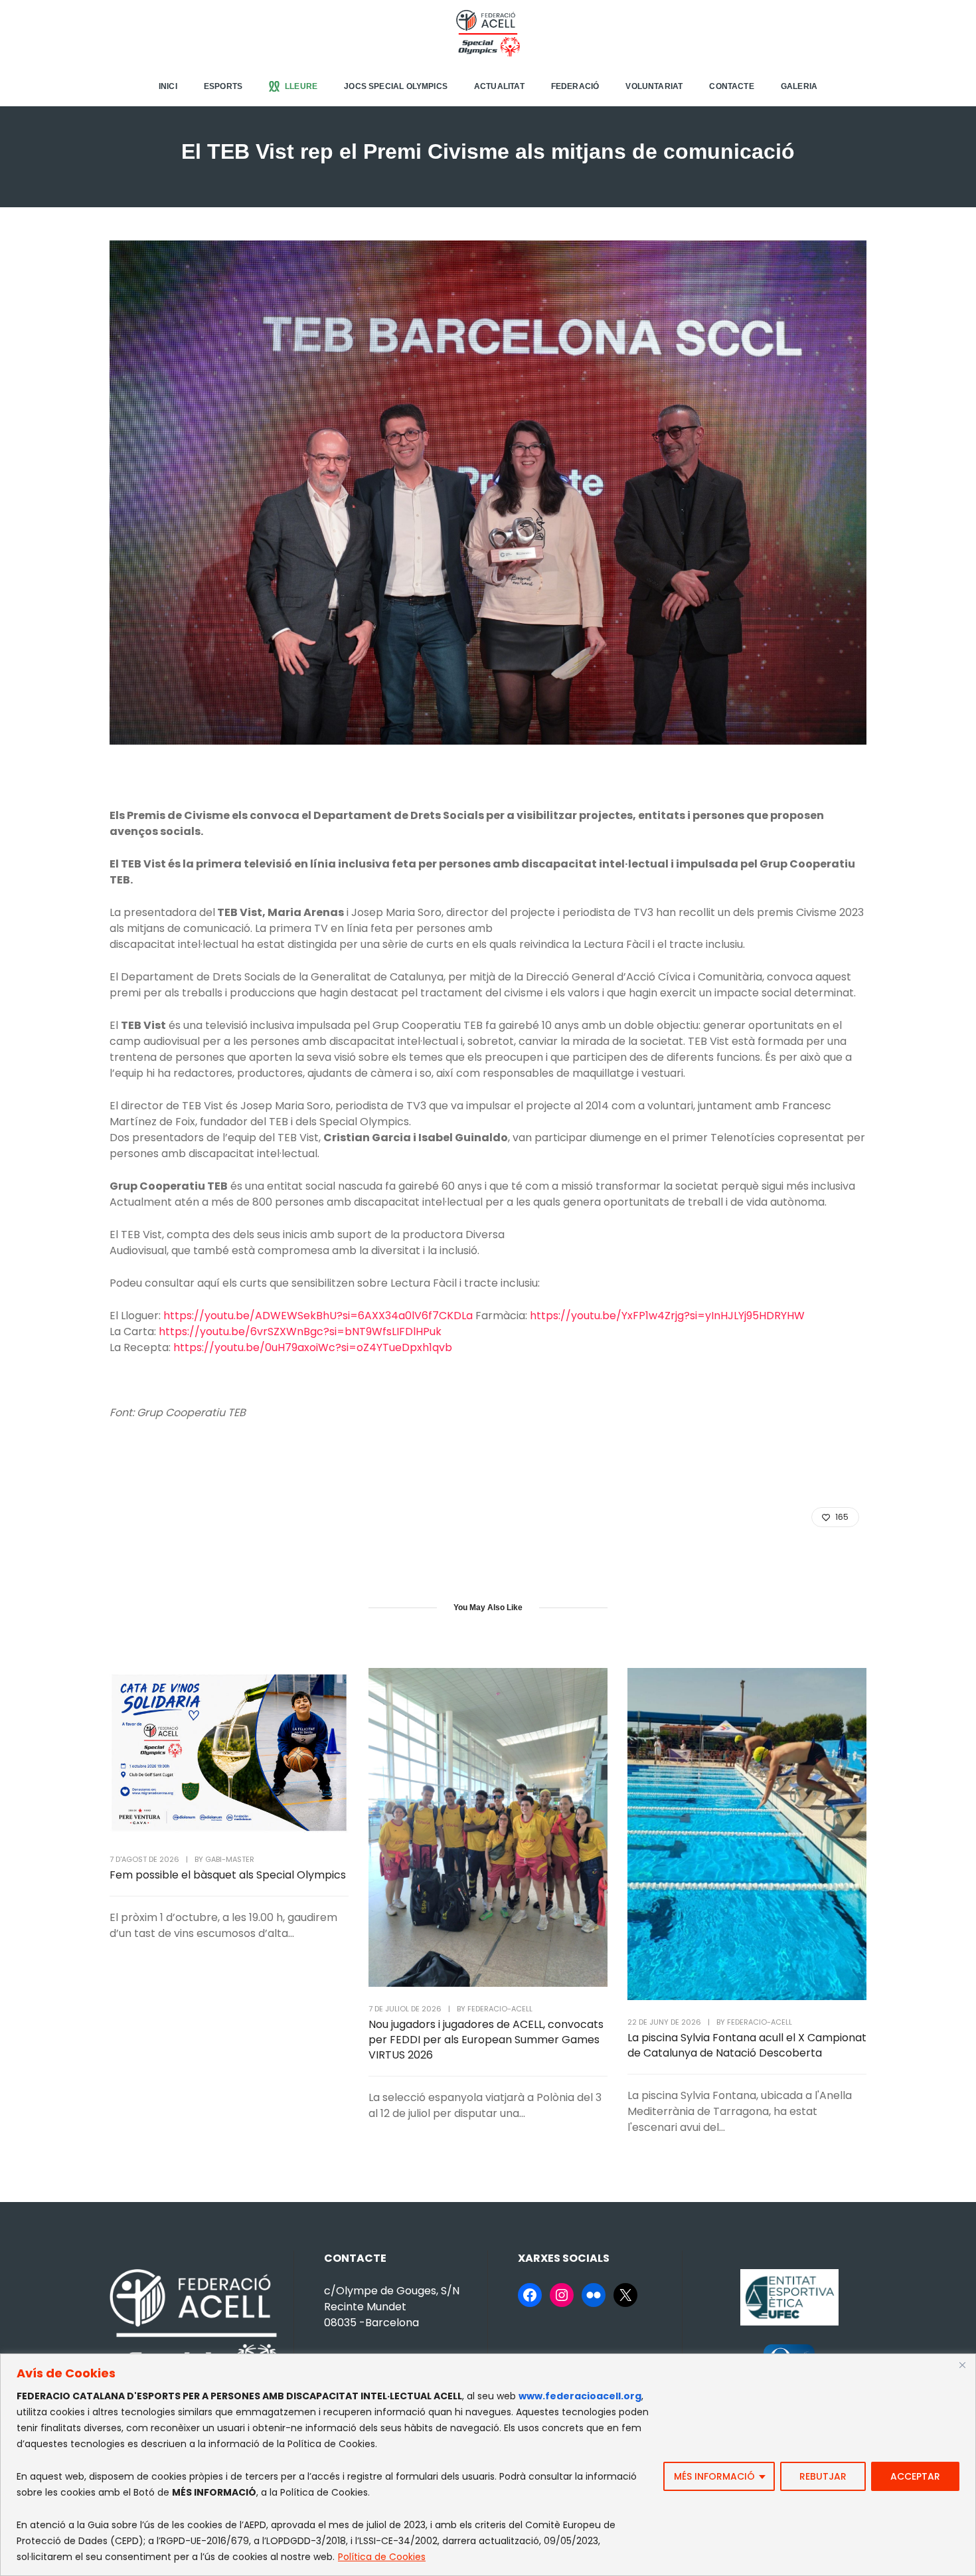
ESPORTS (223, 86)
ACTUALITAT (499, 86)
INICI (168, 86)
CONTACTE (731, 86)
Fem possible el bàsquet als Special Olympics (228, 1875)
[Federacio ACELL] (488, 32)
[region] (488, 2465)
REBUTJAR (823, 2476)
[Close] (962, 2365)
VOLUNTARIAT (654, 86)
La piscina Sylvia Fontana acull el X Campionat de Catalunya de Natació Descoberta (747, 2045)
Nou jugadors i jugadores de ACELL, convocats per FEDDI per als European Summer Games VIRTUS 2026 (486, 2040)
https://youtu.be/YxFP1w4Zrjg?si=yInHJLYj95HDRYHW (667, 1316)
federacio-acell (500, 2009)
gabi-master (230, 1859)
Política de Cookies (382, 2557)
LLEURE (301, 86)
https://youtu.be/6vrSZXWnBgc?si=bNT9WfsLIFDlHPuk (300, 1332)
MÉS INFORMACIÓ (714, 2476)
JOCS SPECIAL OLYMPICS (396, 86)
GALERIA (799, 86)
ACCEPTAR (915, 2476)
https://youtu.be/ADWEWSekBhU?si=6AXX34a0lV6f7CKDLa (318, 1316)
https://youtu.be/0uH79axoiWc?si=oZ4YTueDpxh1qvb (313, 1347)
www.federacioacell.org (580, 2396)
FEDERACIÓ (575, 86)
